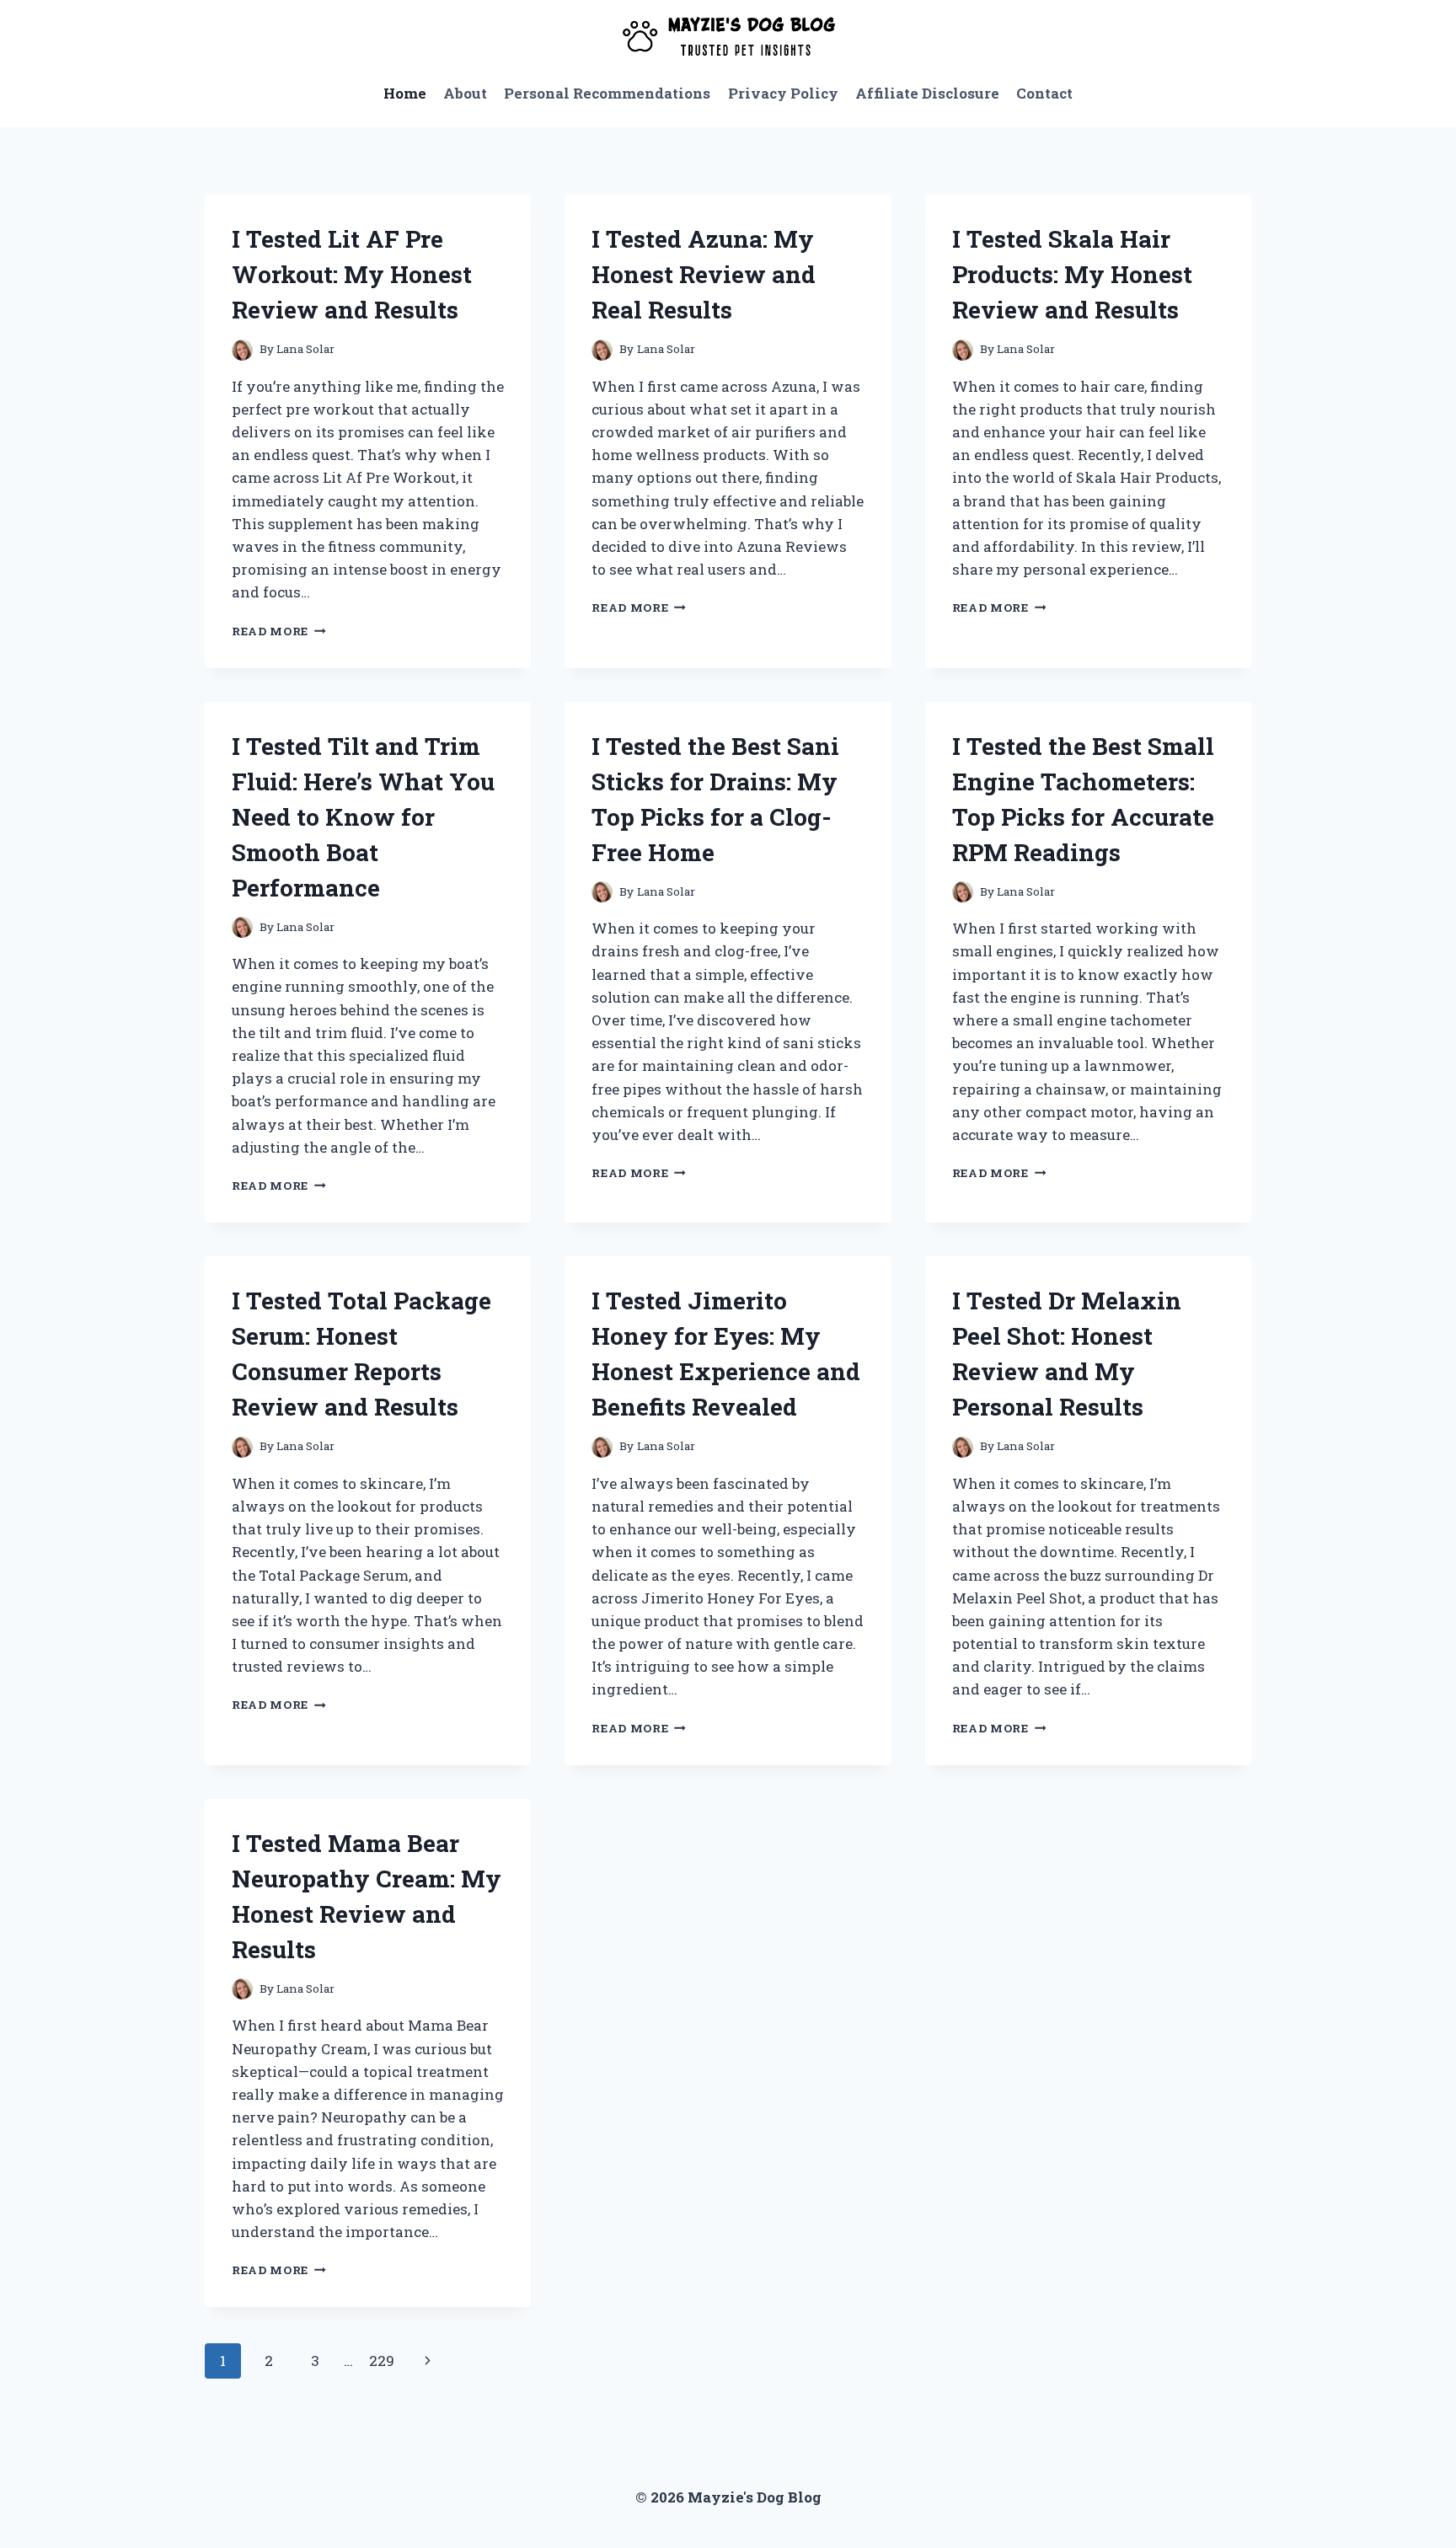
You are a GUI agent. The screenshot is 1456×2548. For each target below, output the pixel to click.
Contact (1044, 93)
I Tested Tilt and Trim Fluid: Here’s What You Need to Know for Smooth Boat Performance (363, 817)
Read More (279, 631)
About (465, 93)
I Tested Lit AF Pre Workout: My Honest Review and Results (352, 274)
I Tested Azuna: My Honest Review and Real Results (704, 274)
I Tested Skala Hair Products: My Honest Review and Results (1072, 274)
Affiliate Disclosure (927, 93)
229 (382, 2361)
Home (405, 93)
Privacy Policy (783, 93)
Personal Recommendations (607, 93)
